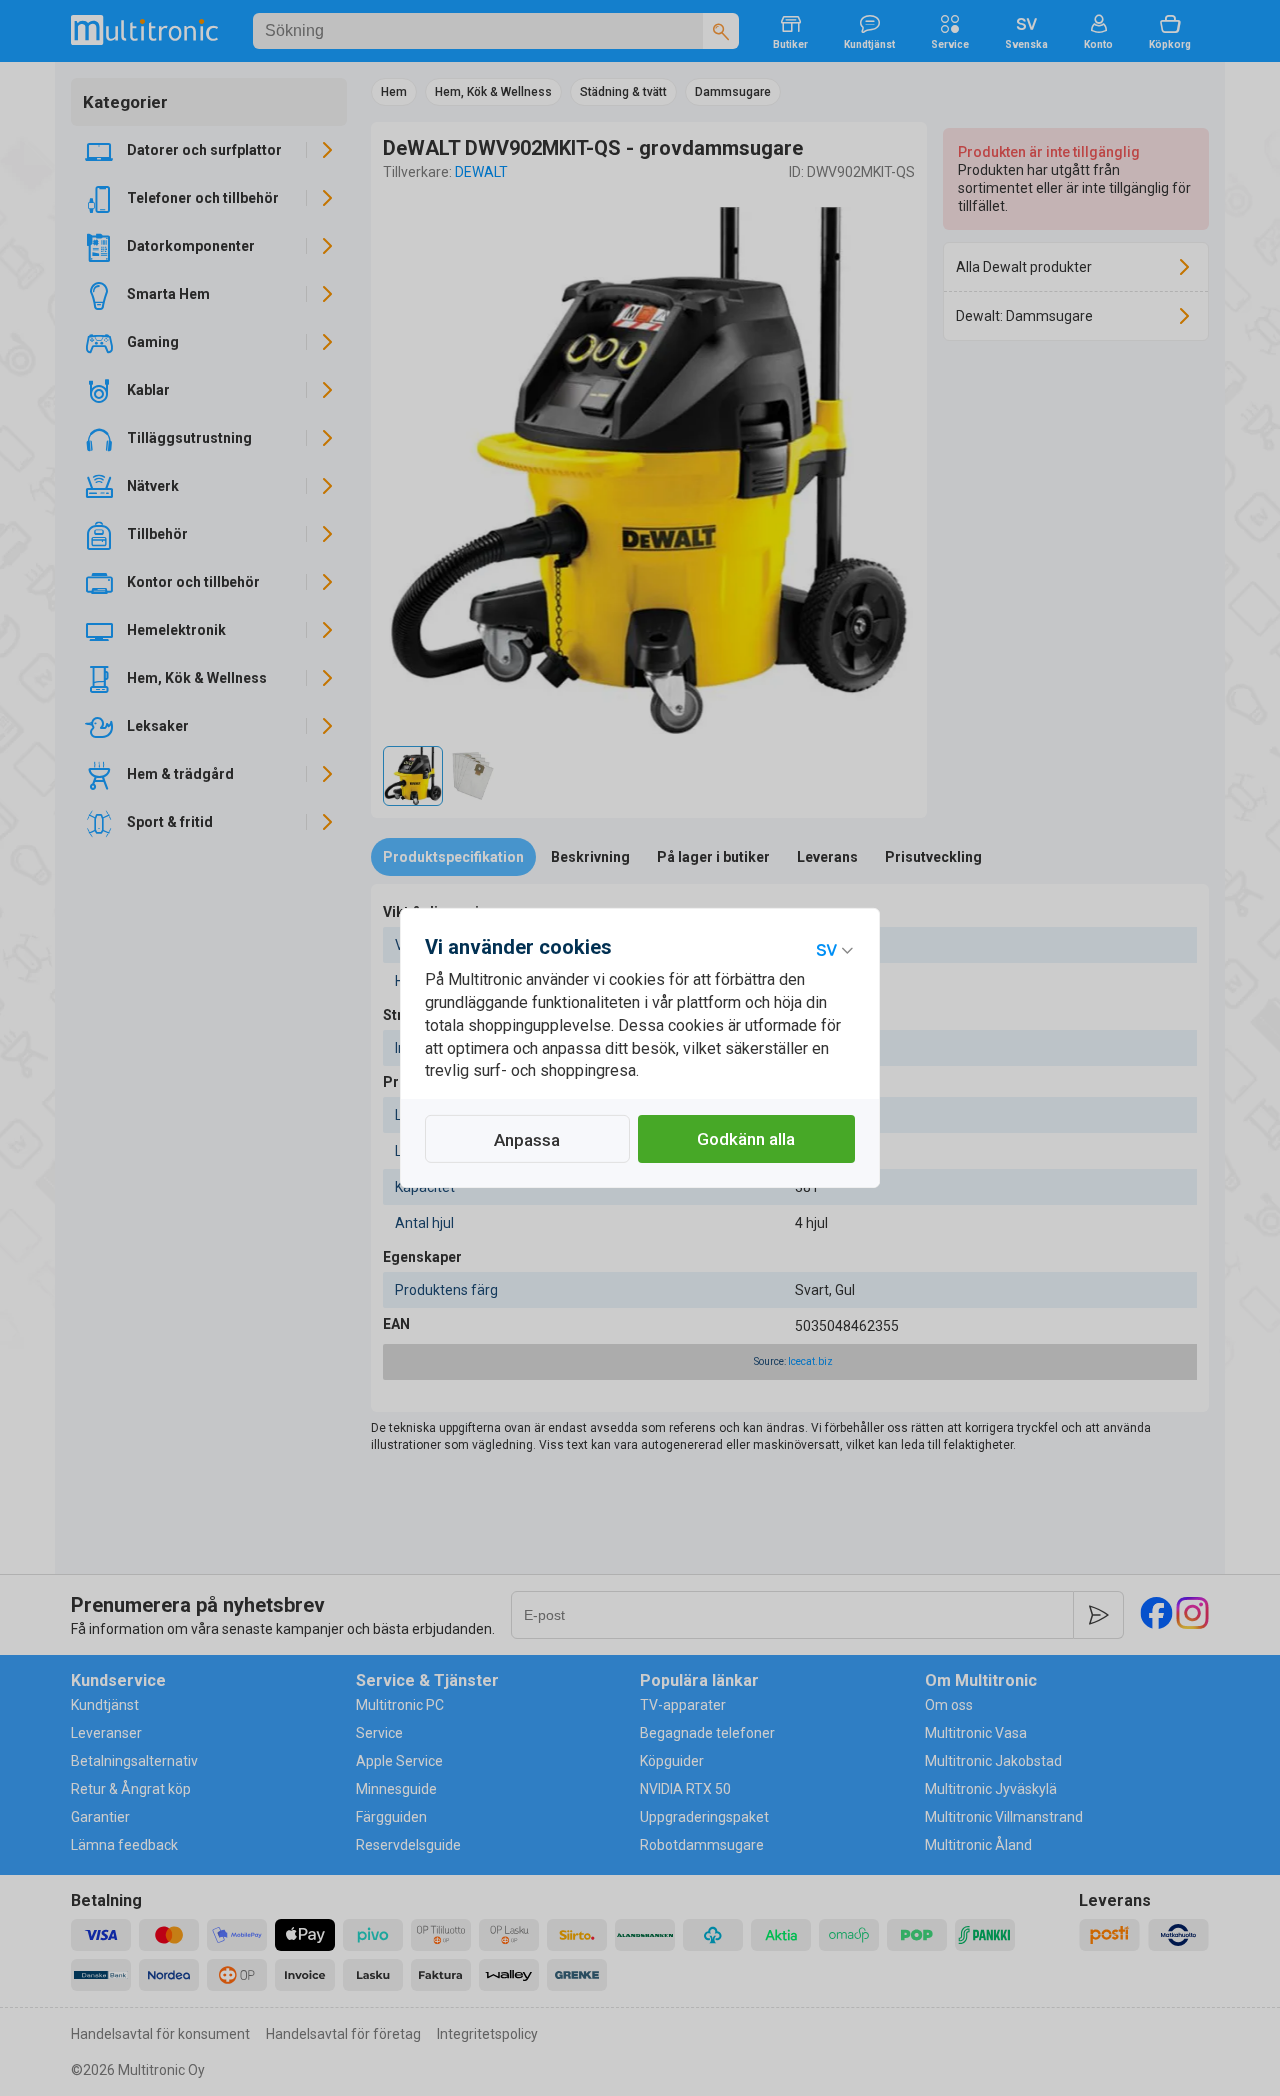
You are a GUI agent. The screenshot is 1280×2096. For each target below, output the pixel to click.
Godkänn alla (746, 1139)
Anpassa (527, 1140)
